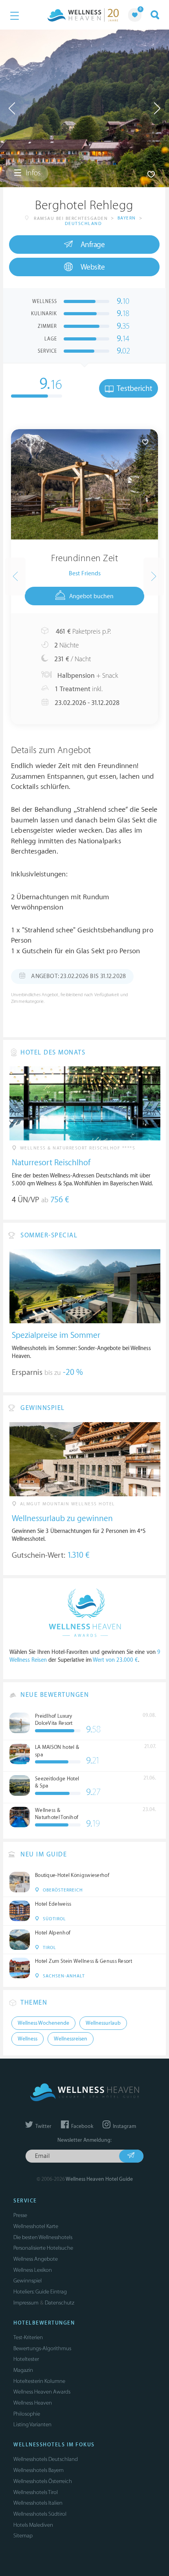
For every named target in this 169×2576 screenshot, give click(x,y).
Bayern (127, 218)
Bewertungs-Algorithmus (42, 2348)
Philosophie (27, 2414)
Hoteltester (26, 2359)
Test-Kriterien (28, 2337)
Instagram (124, 2126)
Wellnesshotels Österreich (43, 2481)
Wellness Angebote (36, 2259)
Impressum (26, 2303)
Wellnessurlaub (103, 2023)
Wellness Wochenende (43, 2023)
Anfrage (93, 245)
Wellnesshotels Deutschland (46, 2459)
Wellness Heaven (33, 2403)
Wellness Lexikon (33, 2270)
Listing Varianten (32, 2424)
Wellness (28, 2039)
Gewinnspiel (28, 2281)
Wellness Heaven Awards (42, 2392)
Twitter (43, 2126)
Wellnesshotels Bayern (39, 2470)
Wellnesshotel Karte (36, 2226)
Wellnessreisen (71, 2039)
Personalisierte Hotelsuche (43, 2248)
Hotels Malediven (33, 2525)
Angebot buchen (91, 596)
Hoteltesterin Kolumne (39, 2381)
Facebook (82, 2126)
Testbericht (134, 389)
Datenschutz (60, 2303)
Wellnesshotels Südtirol (40, 2514)
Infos (32, 173)
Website (93, 267)
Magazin (23, 2370)
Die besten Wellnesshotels (43, 2237)
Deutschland (84, 224)
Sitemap (23, 2536)
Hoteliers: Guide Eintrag (40, 2292)
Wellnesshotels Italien (38, 2503)
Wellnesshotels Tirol (36, 2492)
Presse (20, 2215)
